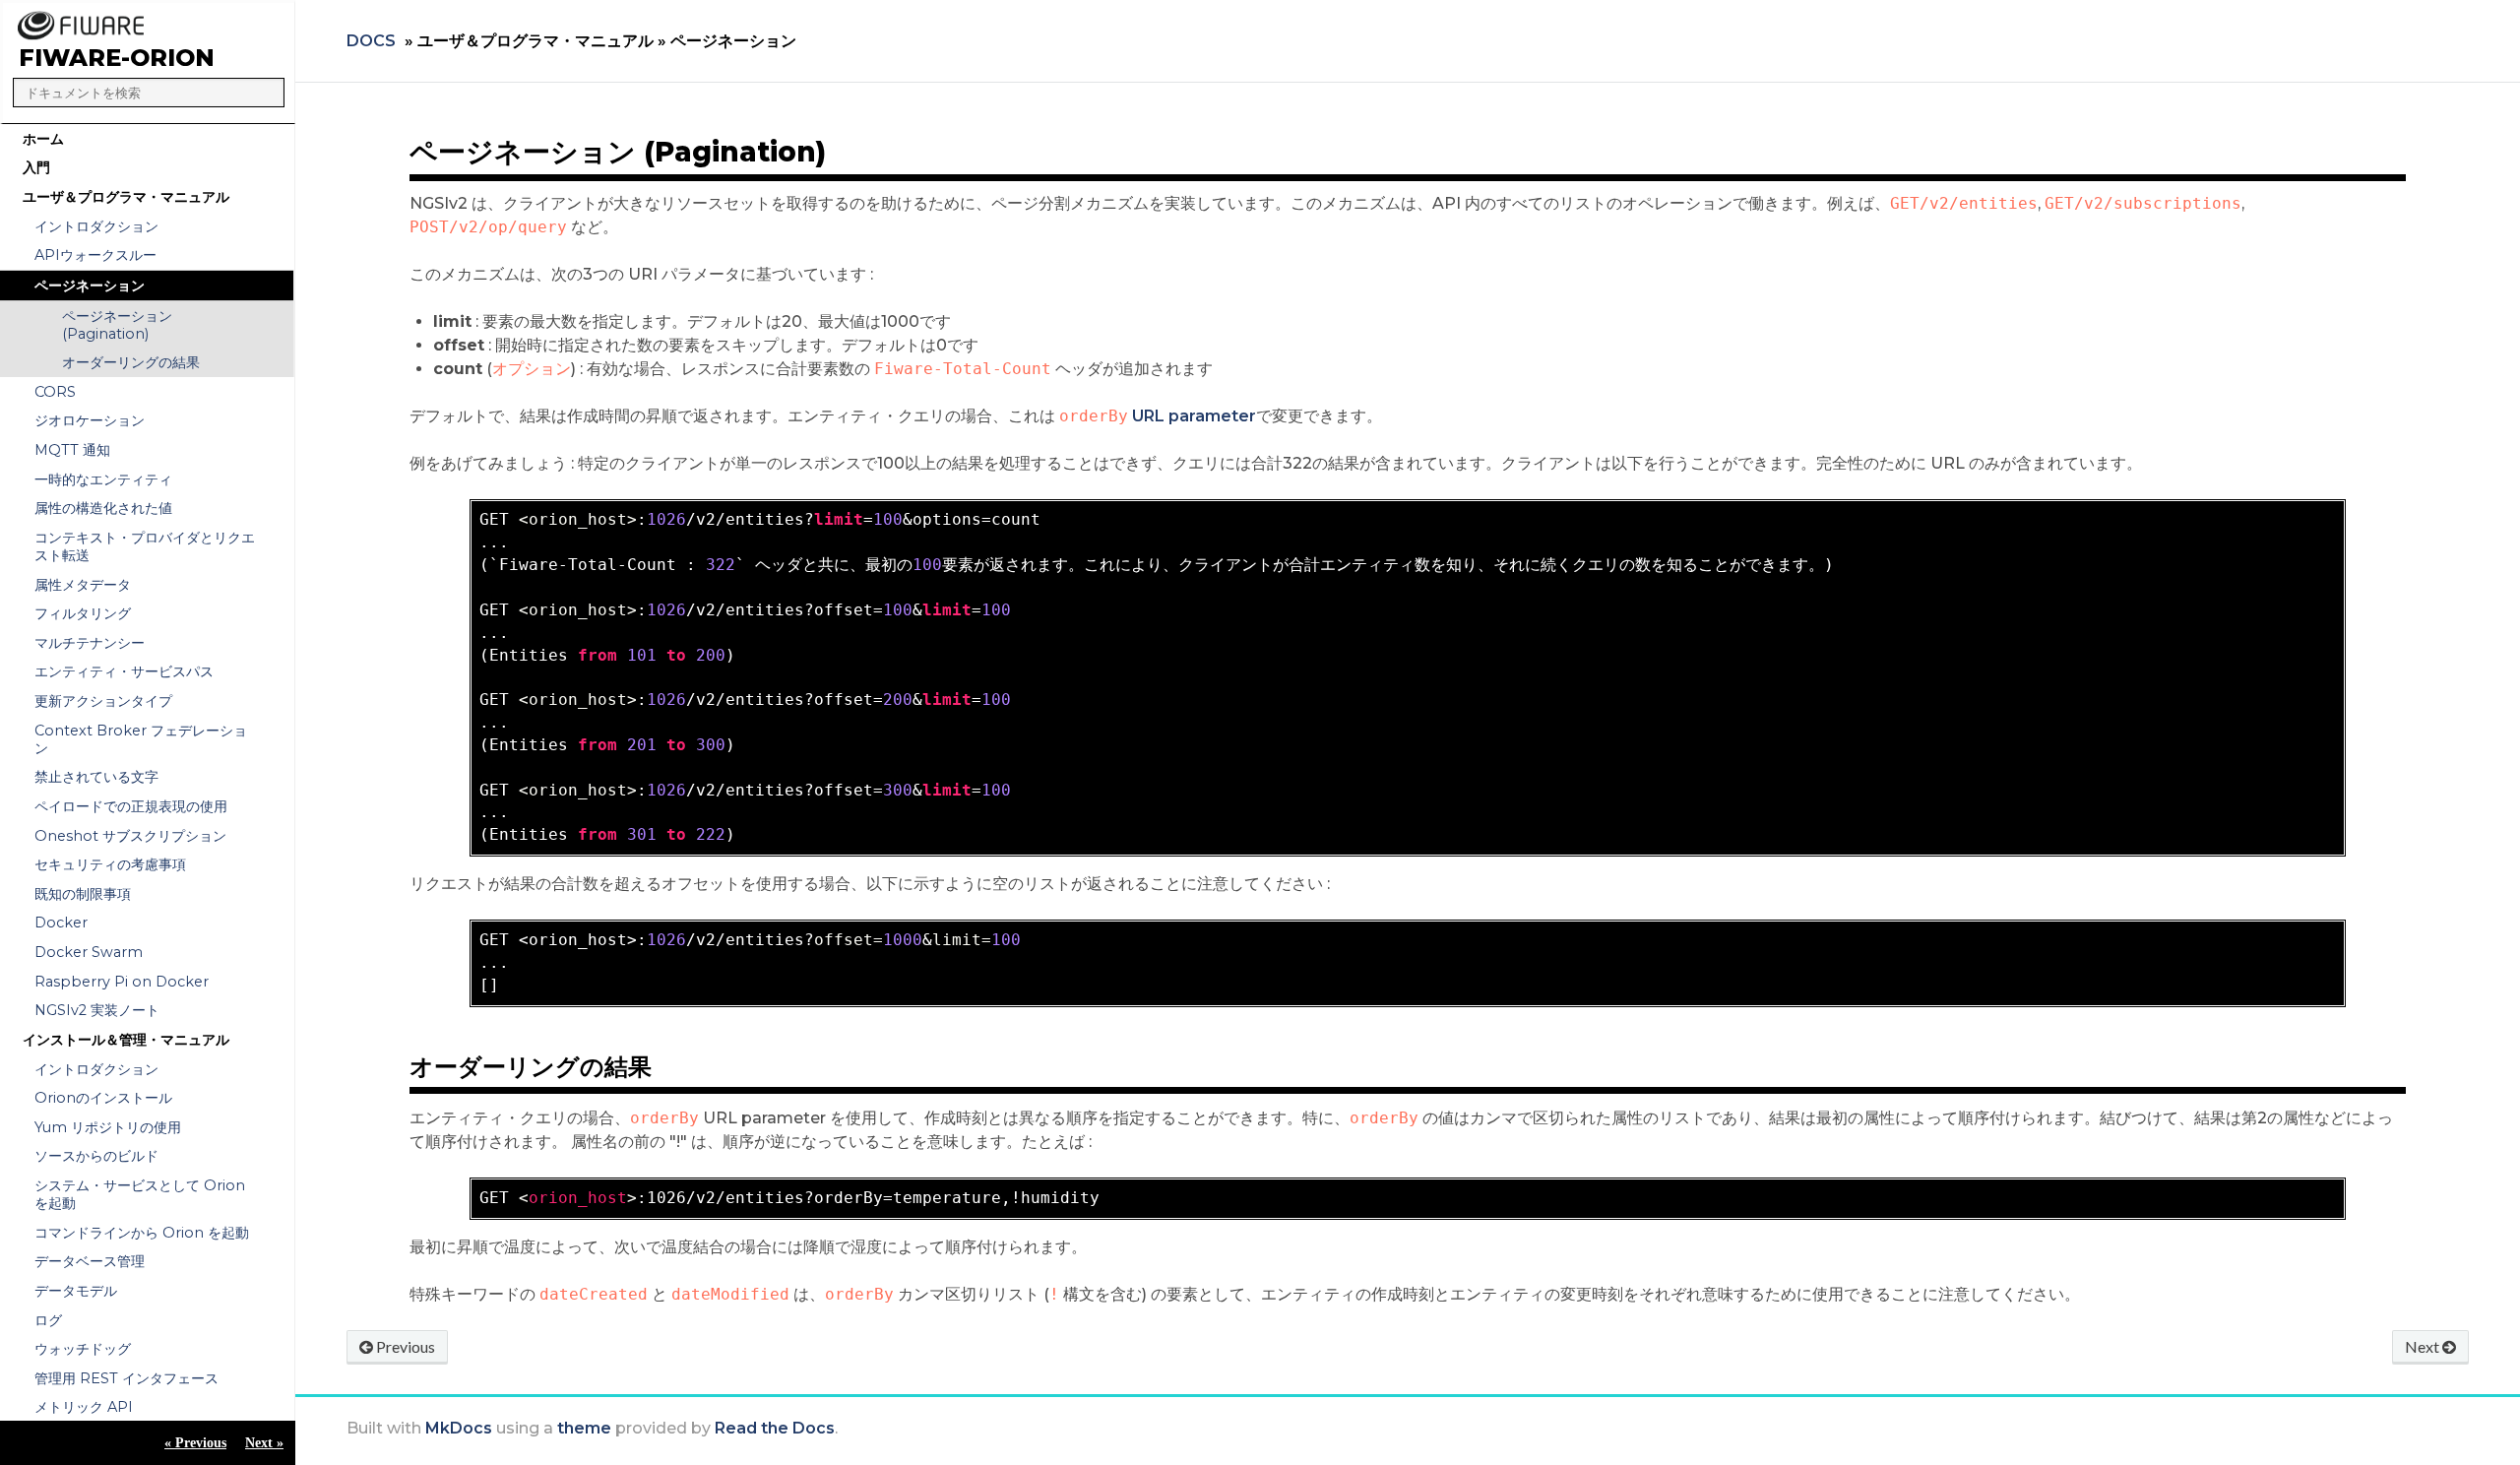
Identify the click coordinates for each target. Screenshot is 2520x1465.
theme (584, 1428)
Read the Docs (775, 1428)
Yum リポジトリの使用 (108, 1127)
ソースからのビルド (96, 1156)
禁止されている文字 (96, 777)
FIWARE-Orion (117, 58)
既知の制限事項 (83, 894)
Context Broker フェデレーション (141, 739)
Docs (371, 41)
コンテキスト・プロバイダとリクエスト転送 (145, 546)
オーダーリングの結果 (131, 362)
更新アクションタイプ (103, 701)
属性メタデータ (83, 585)
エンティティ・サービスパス (124, 671)
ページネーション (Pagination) (117, 325)
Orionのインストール (103, 1098)
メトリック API (84, 1407)
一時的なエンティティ (103, 479)
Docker (61, 923)
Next (2424, 1346)
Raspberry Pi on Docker (122, 982)
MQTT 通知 (72, 450)
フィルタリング (83, 613)
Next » (264, 1442)
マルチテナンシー (90, 643)
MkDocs (459, 1428)
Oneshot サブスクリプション (130, 836)
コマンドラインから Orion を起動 (142, 1233)
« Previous (195, 1442)
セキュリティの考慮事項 (110, 864)
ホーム (43, 139)
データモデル (76, 1291)
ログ (48, 1320)
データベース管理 (90, 1261)
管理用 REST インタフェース (126, 1378)
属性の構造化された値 (103, 508)
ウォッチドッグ (83, 1349)
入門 (36, 167)
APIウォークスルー (95, 255)
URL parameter (1194, 416)
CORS (55, 392)
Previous (404, 1346)
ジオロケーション (90, 420)
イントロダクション (96, 226)
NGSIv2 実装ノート (97, 1010)
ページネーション (90, 286)
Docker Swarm (89, 952)
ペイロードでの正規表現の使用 (131, 806)
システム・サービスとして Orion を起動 (140, 1194)
